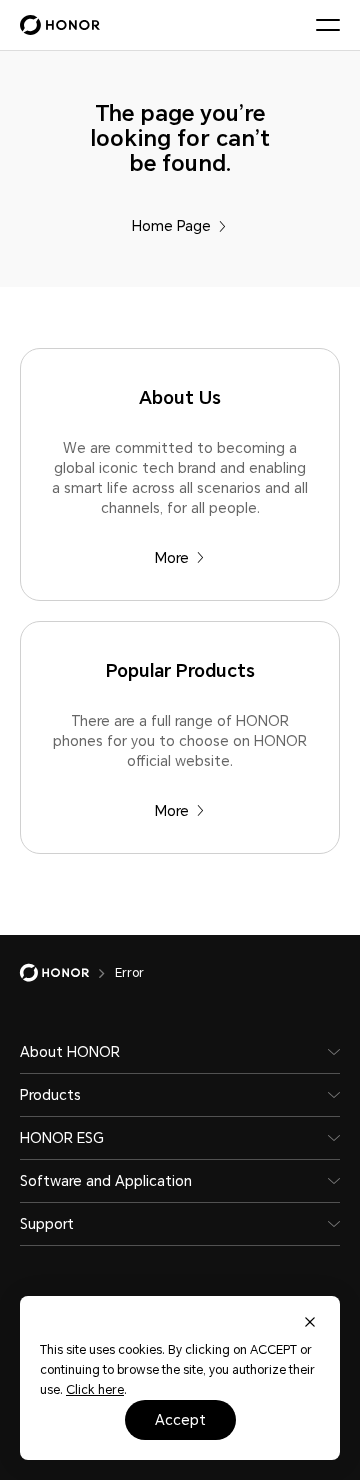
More (172, 558)
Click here (95, 1390)
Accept (180, 1420)
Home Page (171, 226)
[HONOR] (67, 973)
